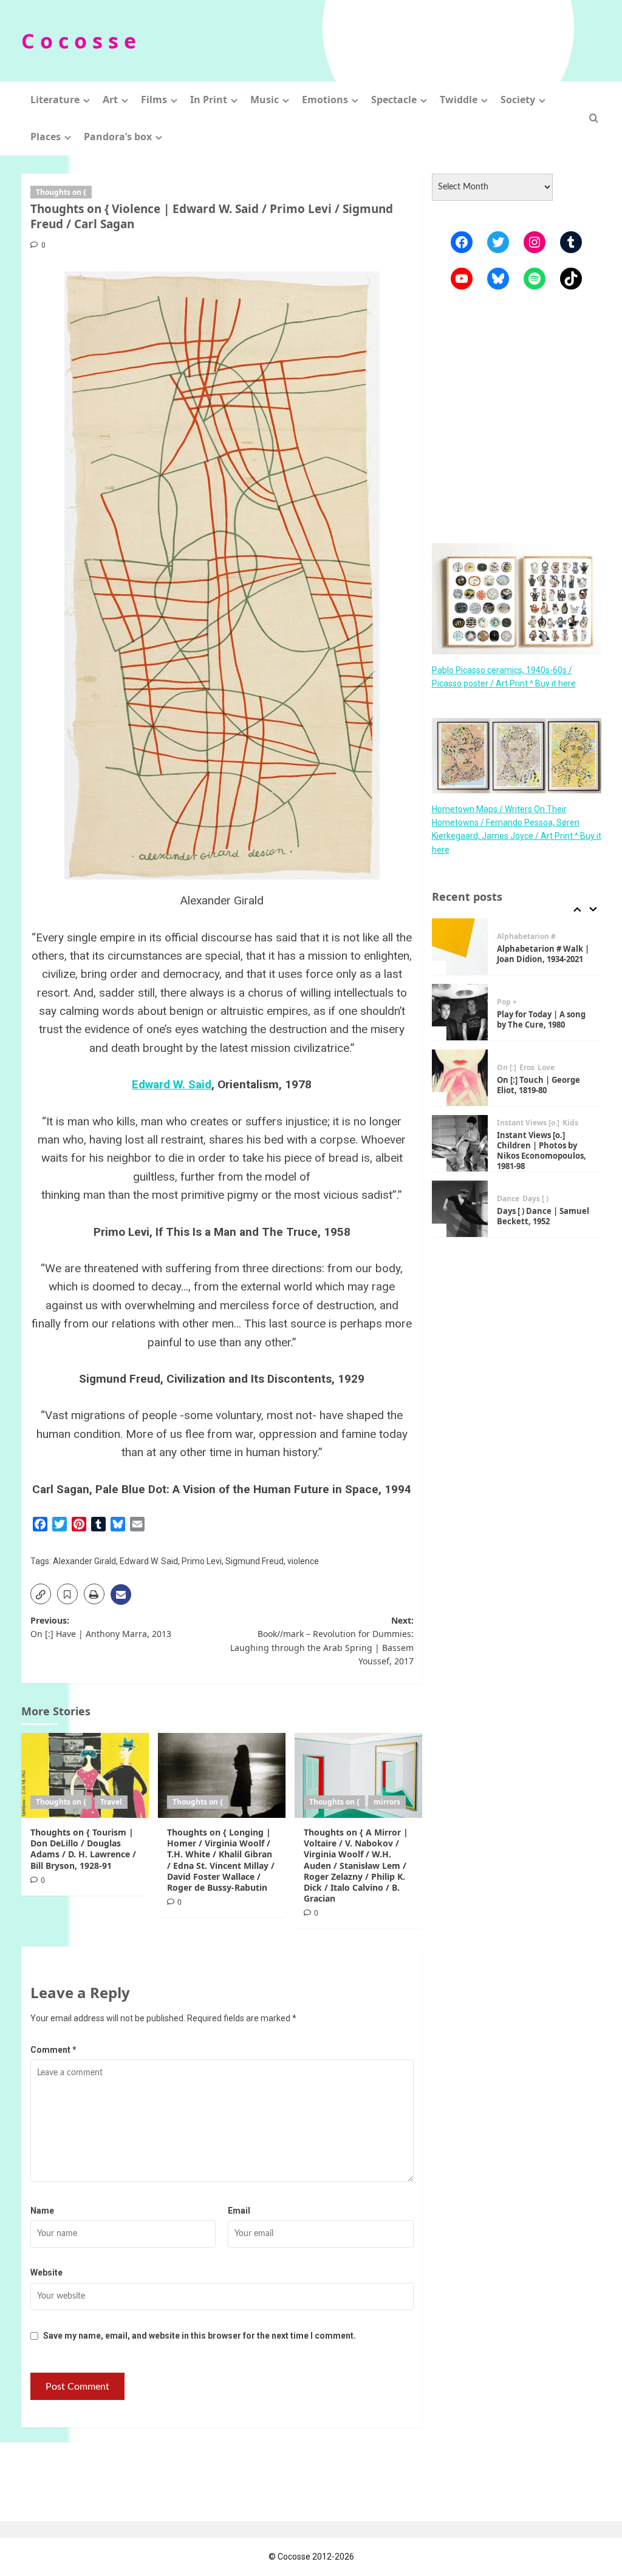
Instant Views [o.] (528, 1123)
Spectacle (394, 100)
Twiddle (459, 100)
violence (303, 1561)
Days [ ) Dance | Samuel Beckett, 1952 (543, 1216)
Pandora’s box (118, 137)
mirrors (387, 1802)
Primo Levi (202, 1561)
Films (154, 100)
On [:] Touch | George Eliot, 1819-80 (538, 1085)
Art (110, 100)
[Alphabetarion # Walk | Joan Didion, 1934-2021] (460, 947)
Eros (527, 1068)
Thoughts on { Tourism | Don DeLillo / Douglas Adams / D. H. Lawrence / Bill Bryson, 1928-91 (83, 1849)
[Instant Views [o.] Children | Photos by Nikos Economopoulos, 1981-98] (460, 1143)
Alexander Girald (84, 1561)
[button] (594, 118)
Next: (322, 1641)
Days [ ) (535, 1199)
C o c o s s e (79, 41)
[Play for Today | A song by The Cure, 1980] (460, 1012)
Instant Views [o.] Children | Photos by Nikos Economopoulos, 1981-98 (542, 1151)
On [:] (507, 1068)
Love (546, 1068)
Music (265, 100)
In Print (209, 100)
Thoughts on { (61, 192)
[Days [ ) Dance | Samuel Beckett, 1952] (460, 1209)
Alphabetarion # (526, 937)
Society (518, 100)
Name (42, 2211)
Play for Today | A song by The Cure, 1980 (541, 1019)
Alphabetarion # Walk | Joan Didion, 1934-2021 (543, 954)
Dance (508, 1199)
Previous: (101, 1627)
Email (239, 2211)
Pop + (507, 1002)
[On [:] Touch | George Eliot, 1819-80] (460, 1078)
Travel (111, 1802)
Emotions (325, 100)
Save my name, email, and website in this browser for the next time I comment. (200, 2336)
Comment (53, 2050)
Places (46, 137)
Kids (570, 1123)
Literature (55, 100)
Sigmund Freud (255, 1561)
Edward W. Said (172, 1084)
